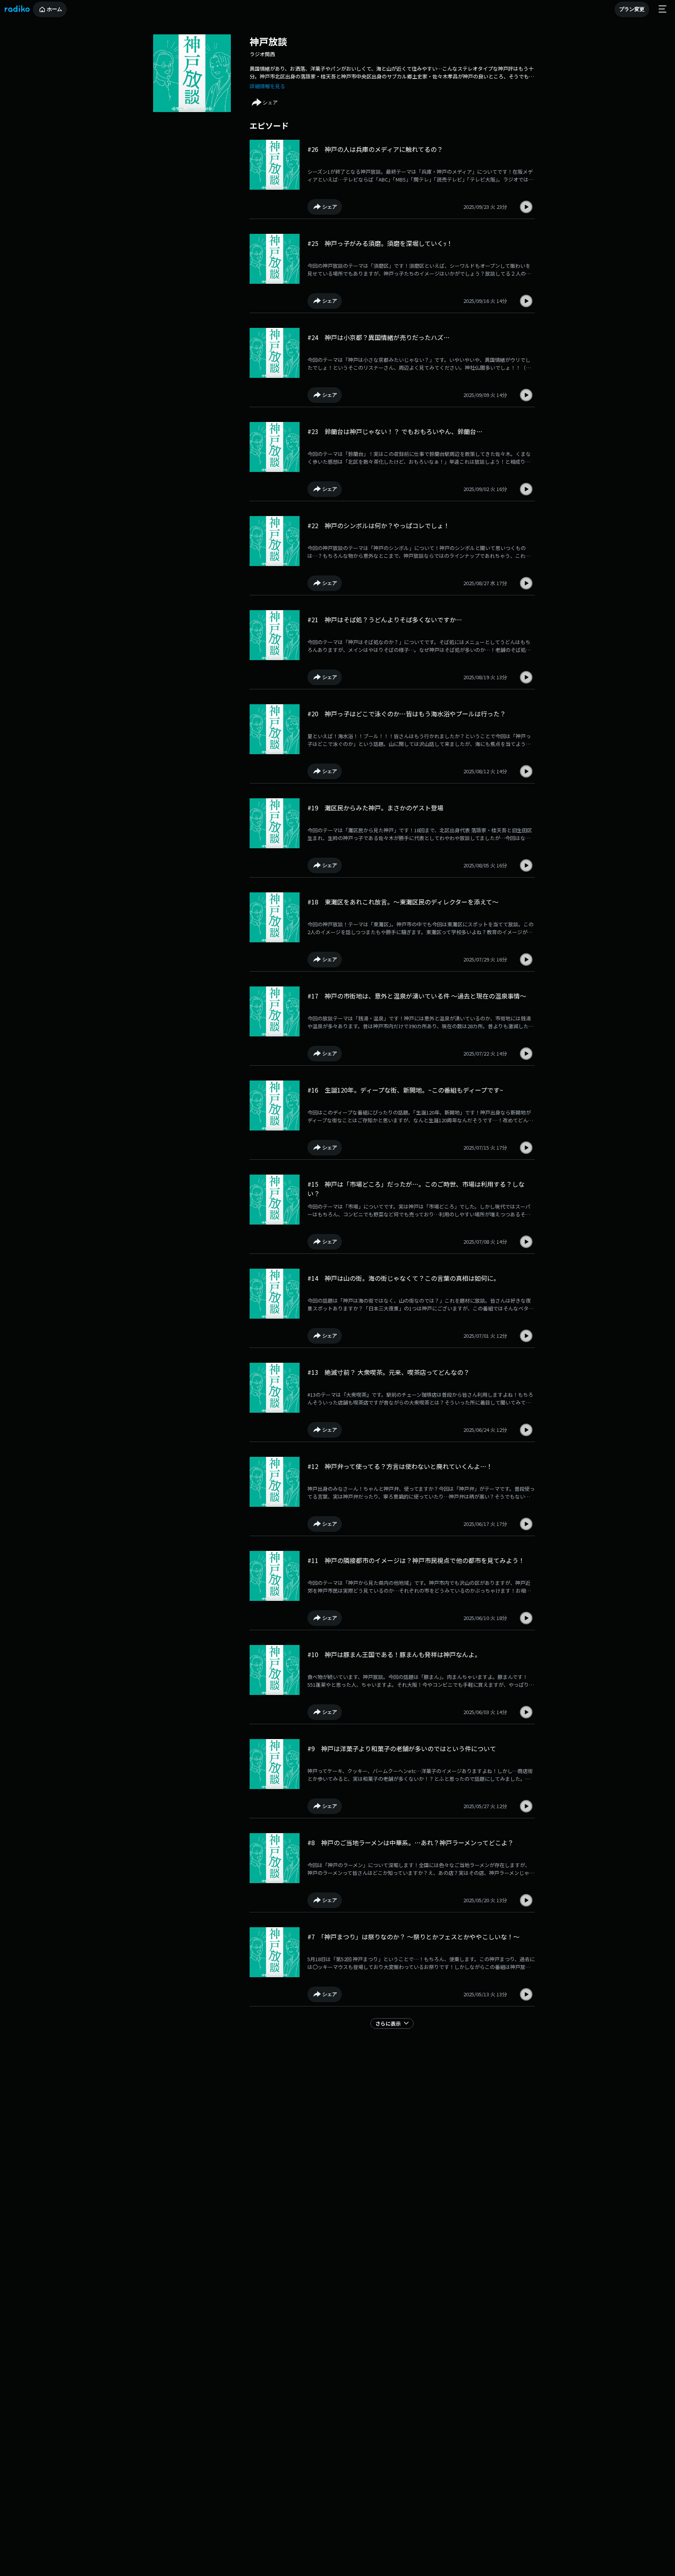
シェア (270, 102)
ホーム (54, 9)
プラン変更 (632, 9)
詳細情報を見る (267, 86)
